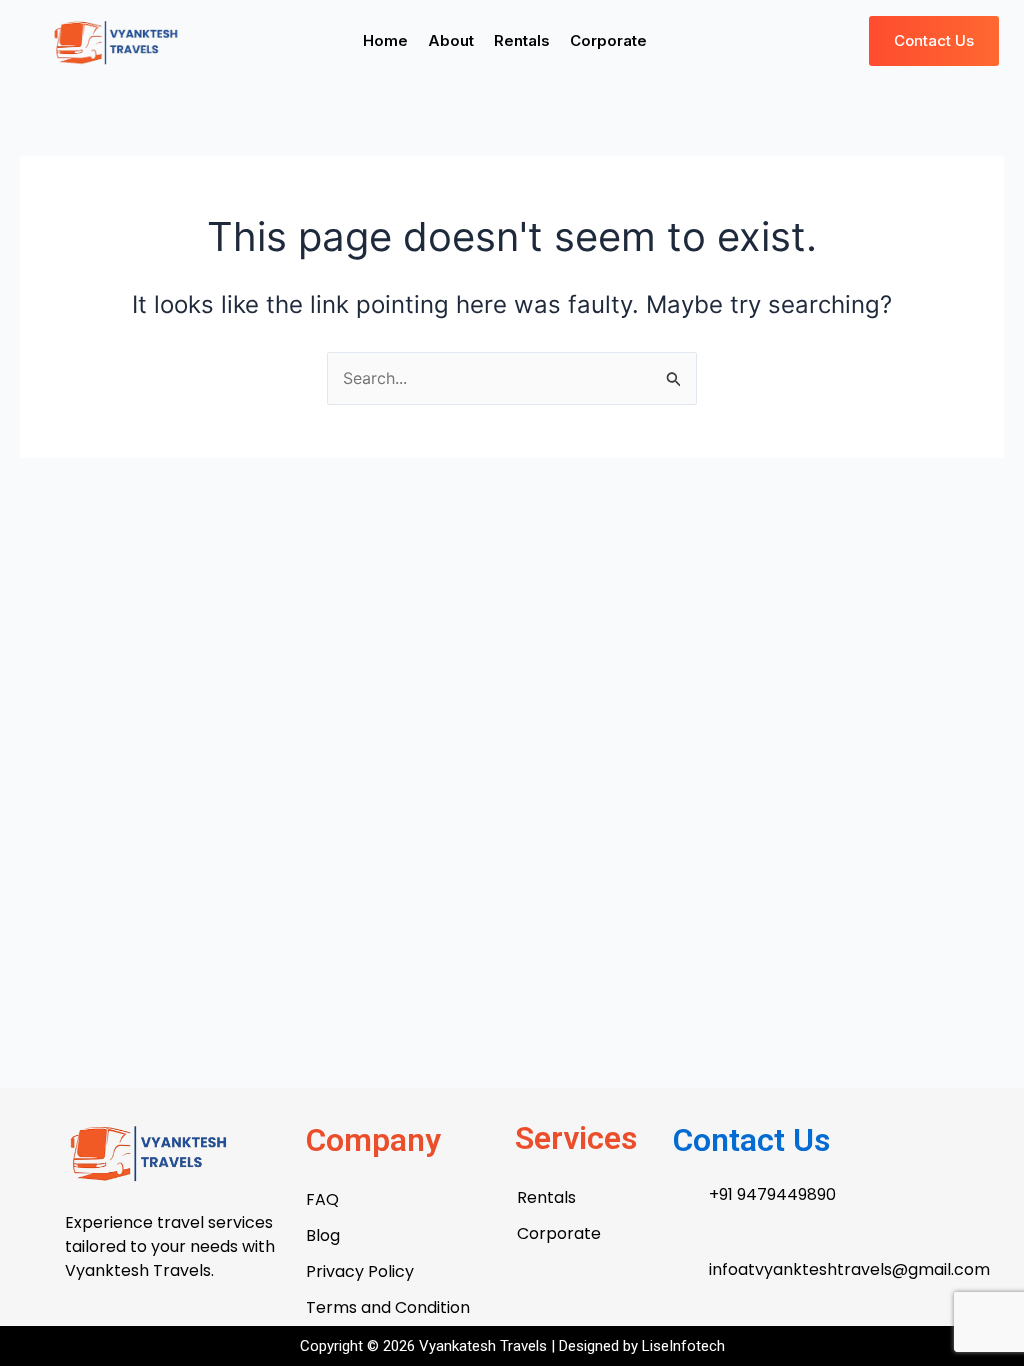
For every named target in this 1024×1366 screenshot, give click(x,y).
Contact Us (751, 1140)
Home (385, 40)
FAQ (322, 1199)
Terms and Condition (388, 1307)
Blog (323, 1235)
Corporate (608, 40)
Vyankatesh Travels (485, 1346)
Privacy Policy (360, 1271)
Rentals (522, 40)
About (451, 40)
